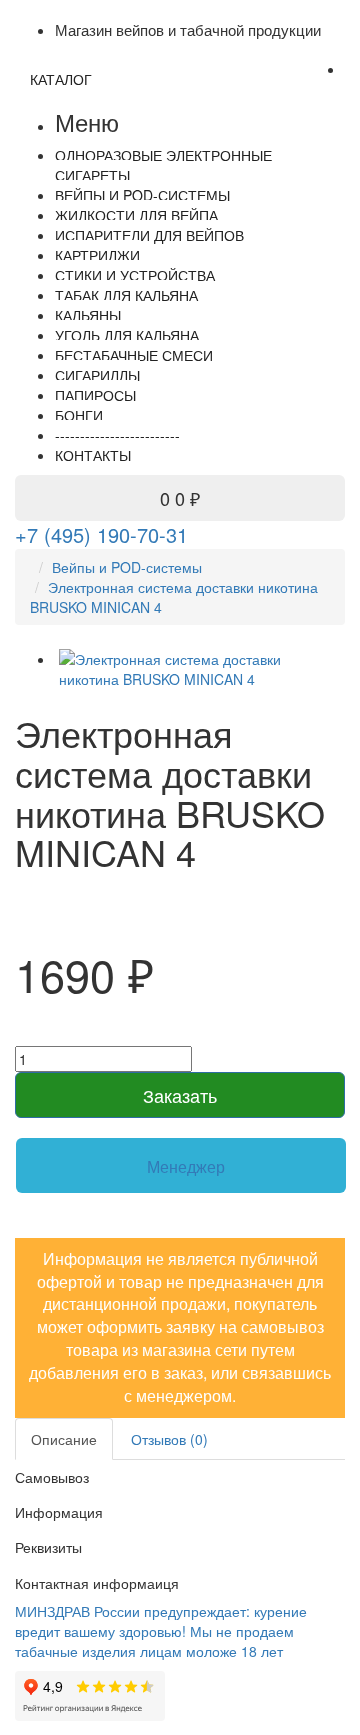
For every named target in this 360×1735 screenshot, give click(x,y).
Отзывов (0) (169, 1439)
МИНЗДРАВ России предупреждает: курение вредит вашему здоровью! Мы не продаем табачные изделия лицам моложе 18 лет (161, 1631)
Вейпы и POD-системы (127, 567)
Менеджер (186, 1166)
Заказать (180, 1095)
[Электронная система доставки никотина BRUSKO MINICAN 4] (200, 669)
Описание (64, 1439)
